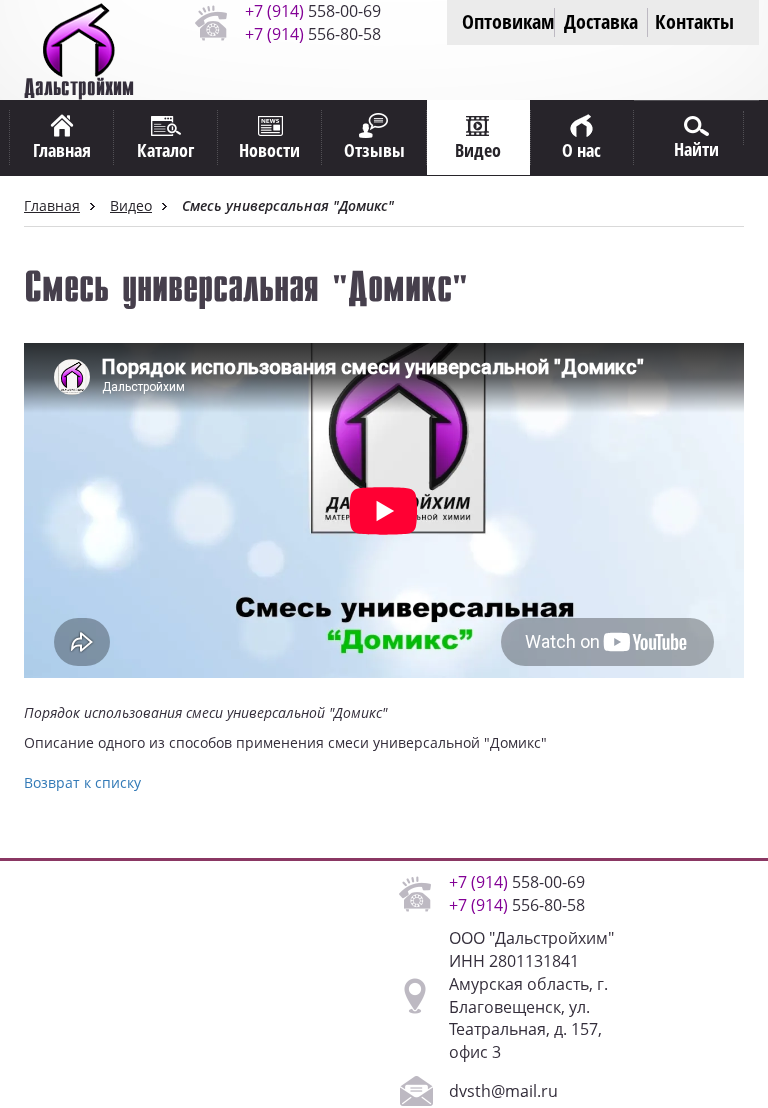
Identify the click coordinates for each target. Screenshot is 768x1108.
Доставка (601, 21)
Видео (131, 205)
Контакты (694, 21)
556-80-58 (313, 34)
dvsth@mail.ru (503, 1091)
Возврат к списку (82, 782)
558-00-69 (313, 11)
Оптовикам (508, 21)
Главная (52, 205)
